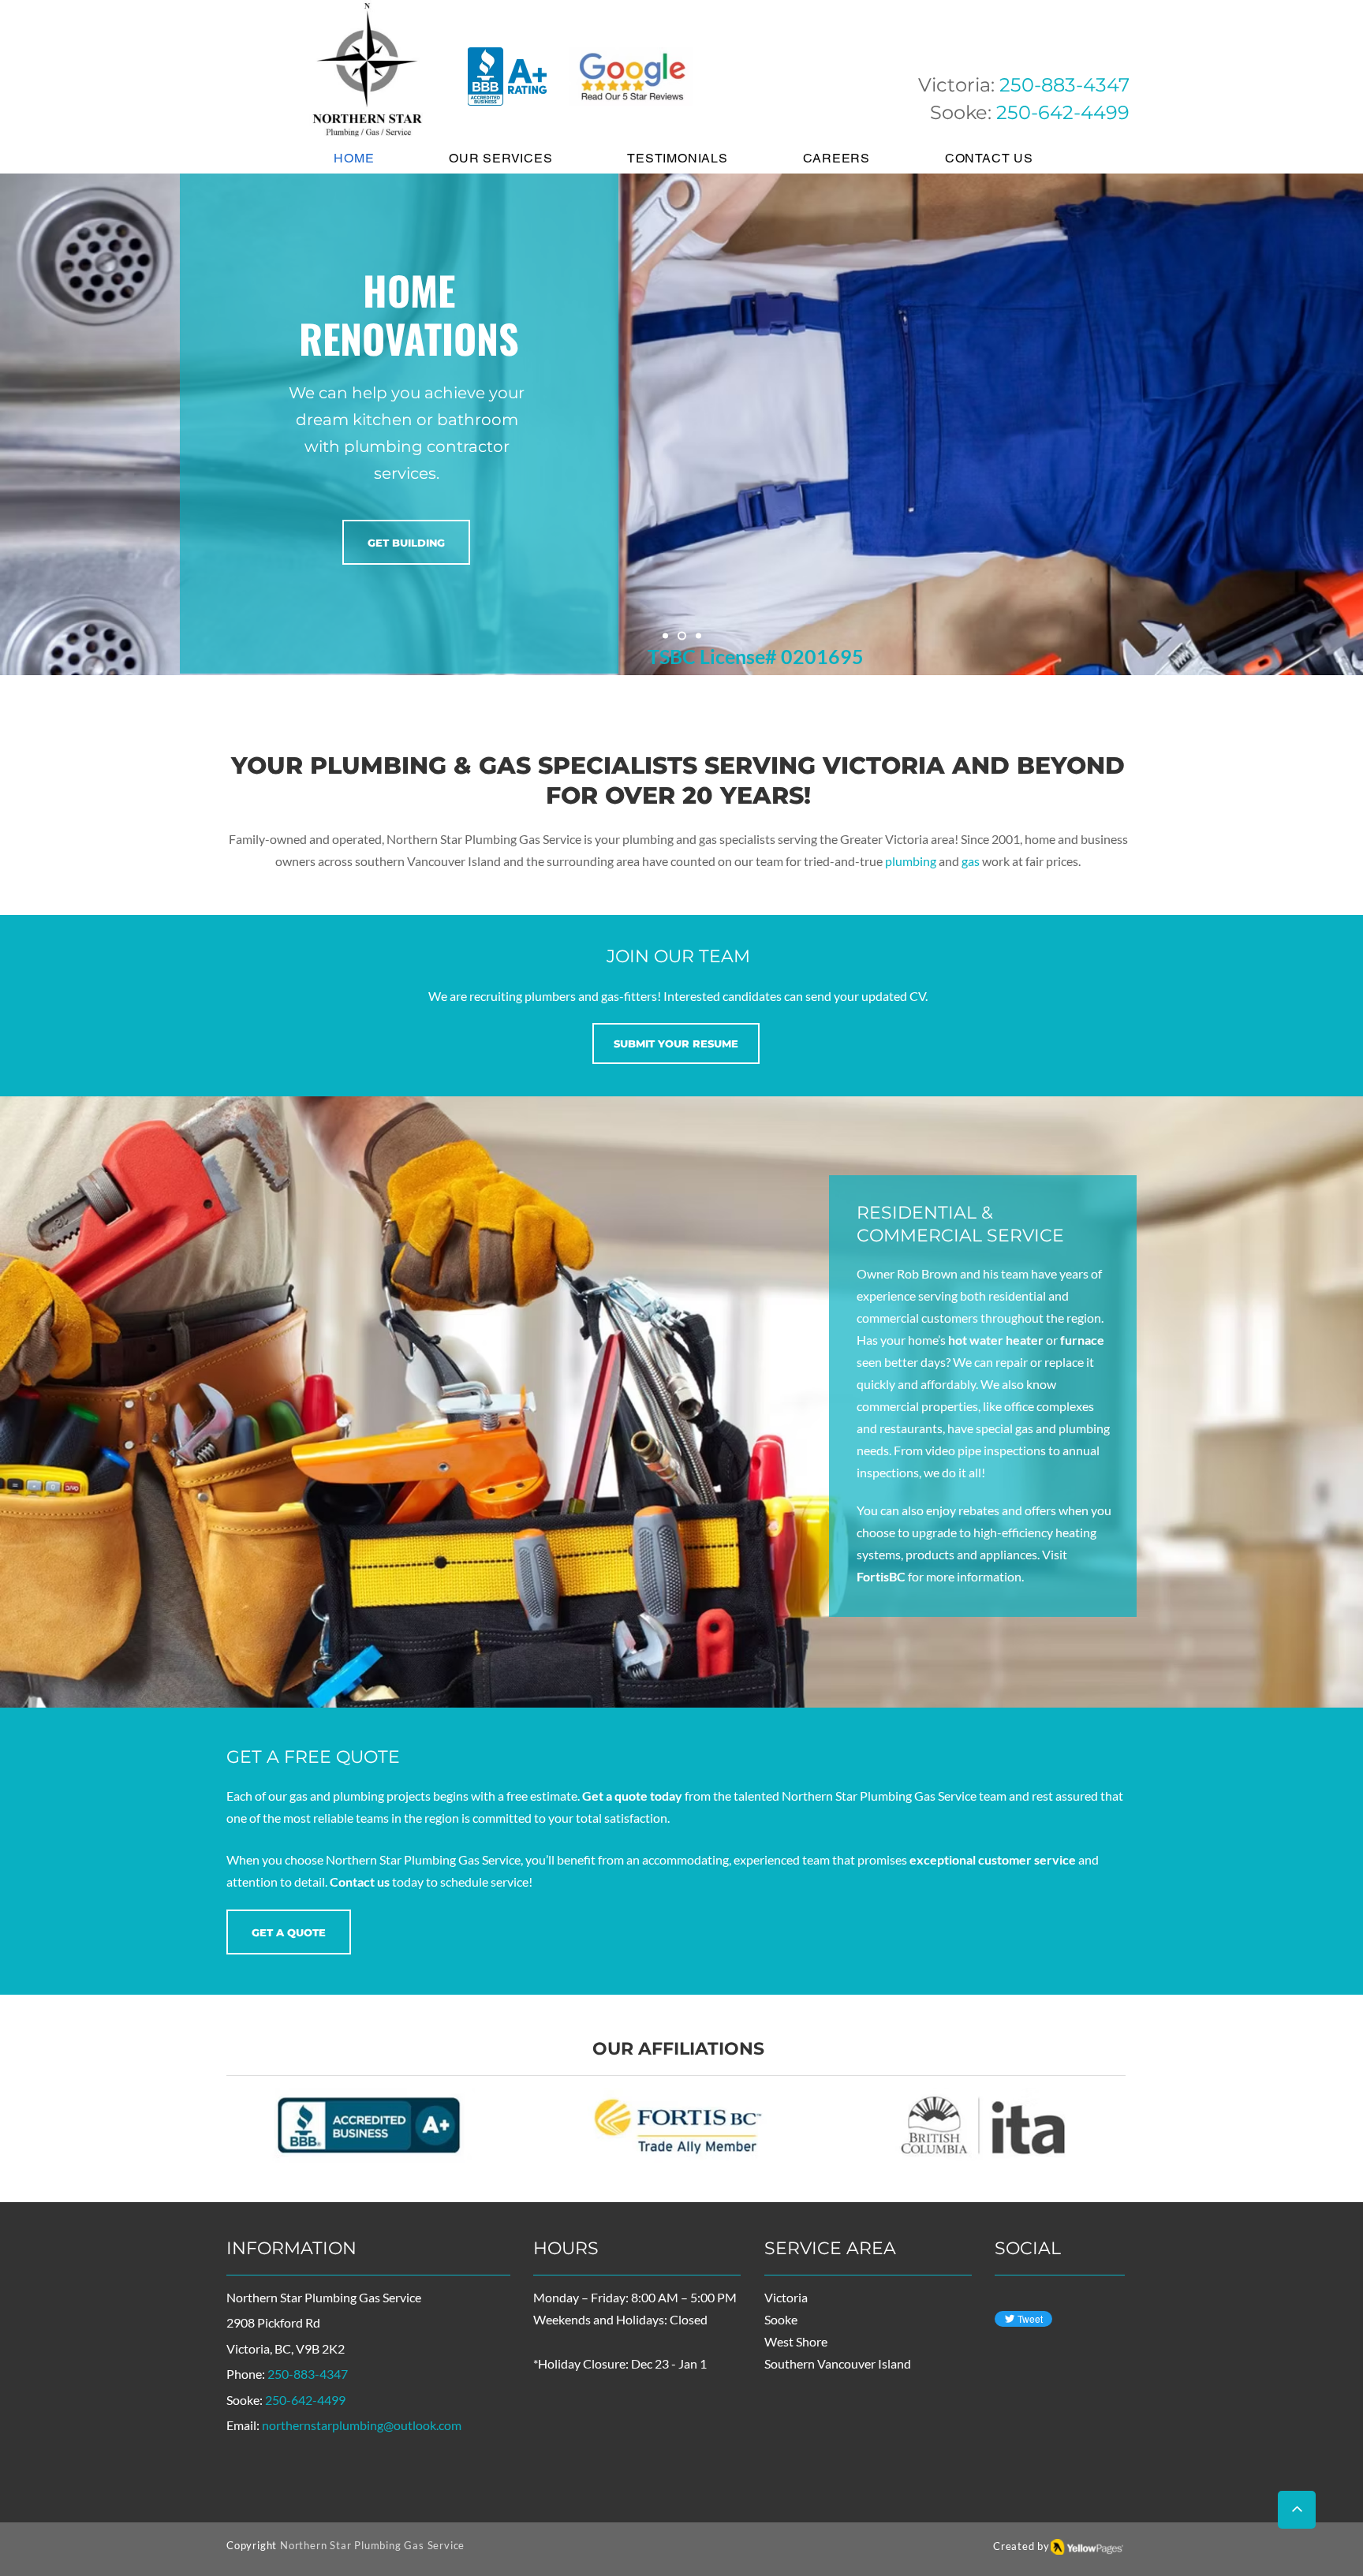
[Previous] (86, 424)
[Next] (1277, 424)
